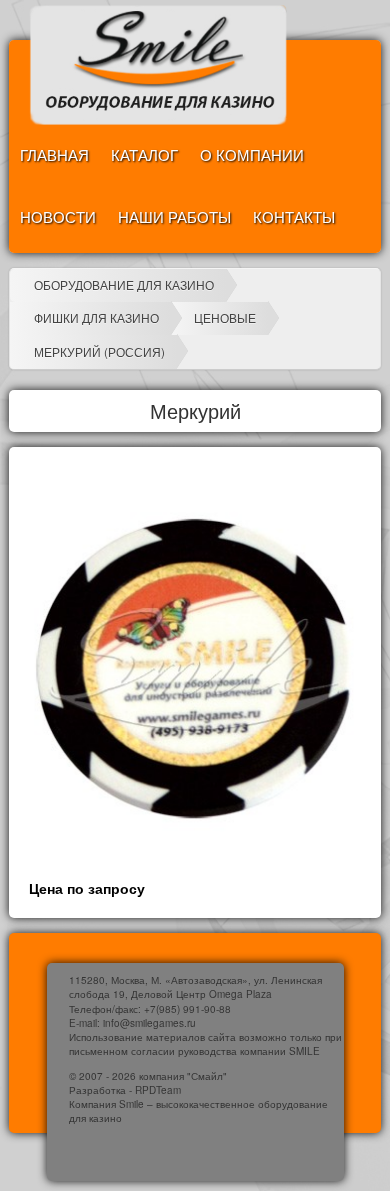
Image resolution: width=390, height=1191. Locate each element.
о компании (252, 154)
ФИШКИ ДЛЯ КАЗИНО (96, 317)
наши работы (174, 216)
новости (58, 216)
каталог (144, 154)
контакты (294, 216)
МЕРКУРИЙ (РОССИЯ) (99, 351)
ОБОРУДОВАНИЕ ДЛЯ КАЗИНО (124, 284)
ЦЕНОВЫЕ (225, 317)
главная (54, 154)
